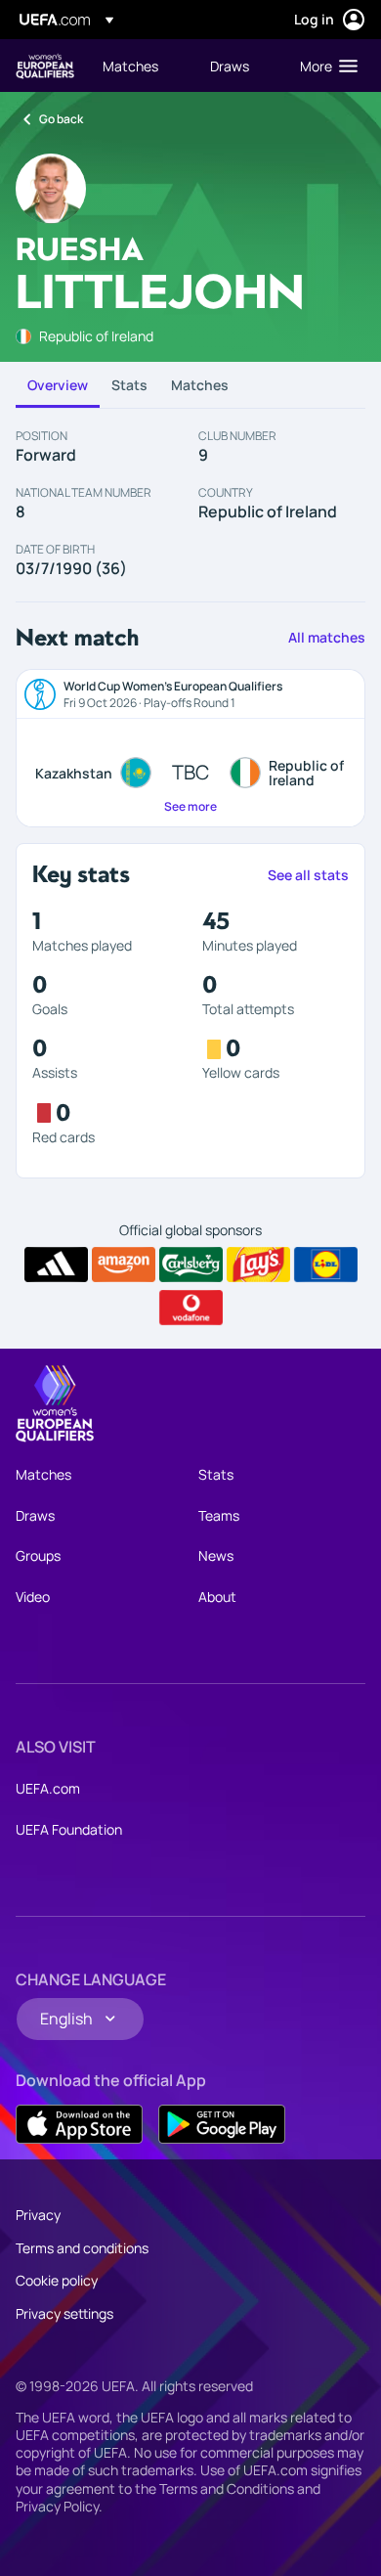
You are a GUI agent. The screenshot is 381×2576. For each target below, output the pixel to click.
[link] (130, 66)
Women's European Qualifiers (45, 66)
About (217, 1597)
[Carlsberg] (191, 1265)
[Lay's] (258, 1265)
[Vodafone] (191, 1308)
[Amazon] (124, 1265)
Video (33, 1597)
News (216, 1555)
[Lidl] (326, 1265)
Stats (129, 385)
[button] (324, 66)
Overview (58, 385)
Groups (38, 1555)
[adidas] (56, 1265)
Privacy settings (64, 2313)
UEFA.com (48, 1788)
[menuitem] (140, 66)
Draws (35, 1515)
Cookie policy (57, 2280)
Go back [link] (61, 119)
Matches (200, 385)
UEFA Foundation (69, 1829)
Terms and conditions (82, 2248)
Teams (219, 1515)
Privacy (38, 2215)
